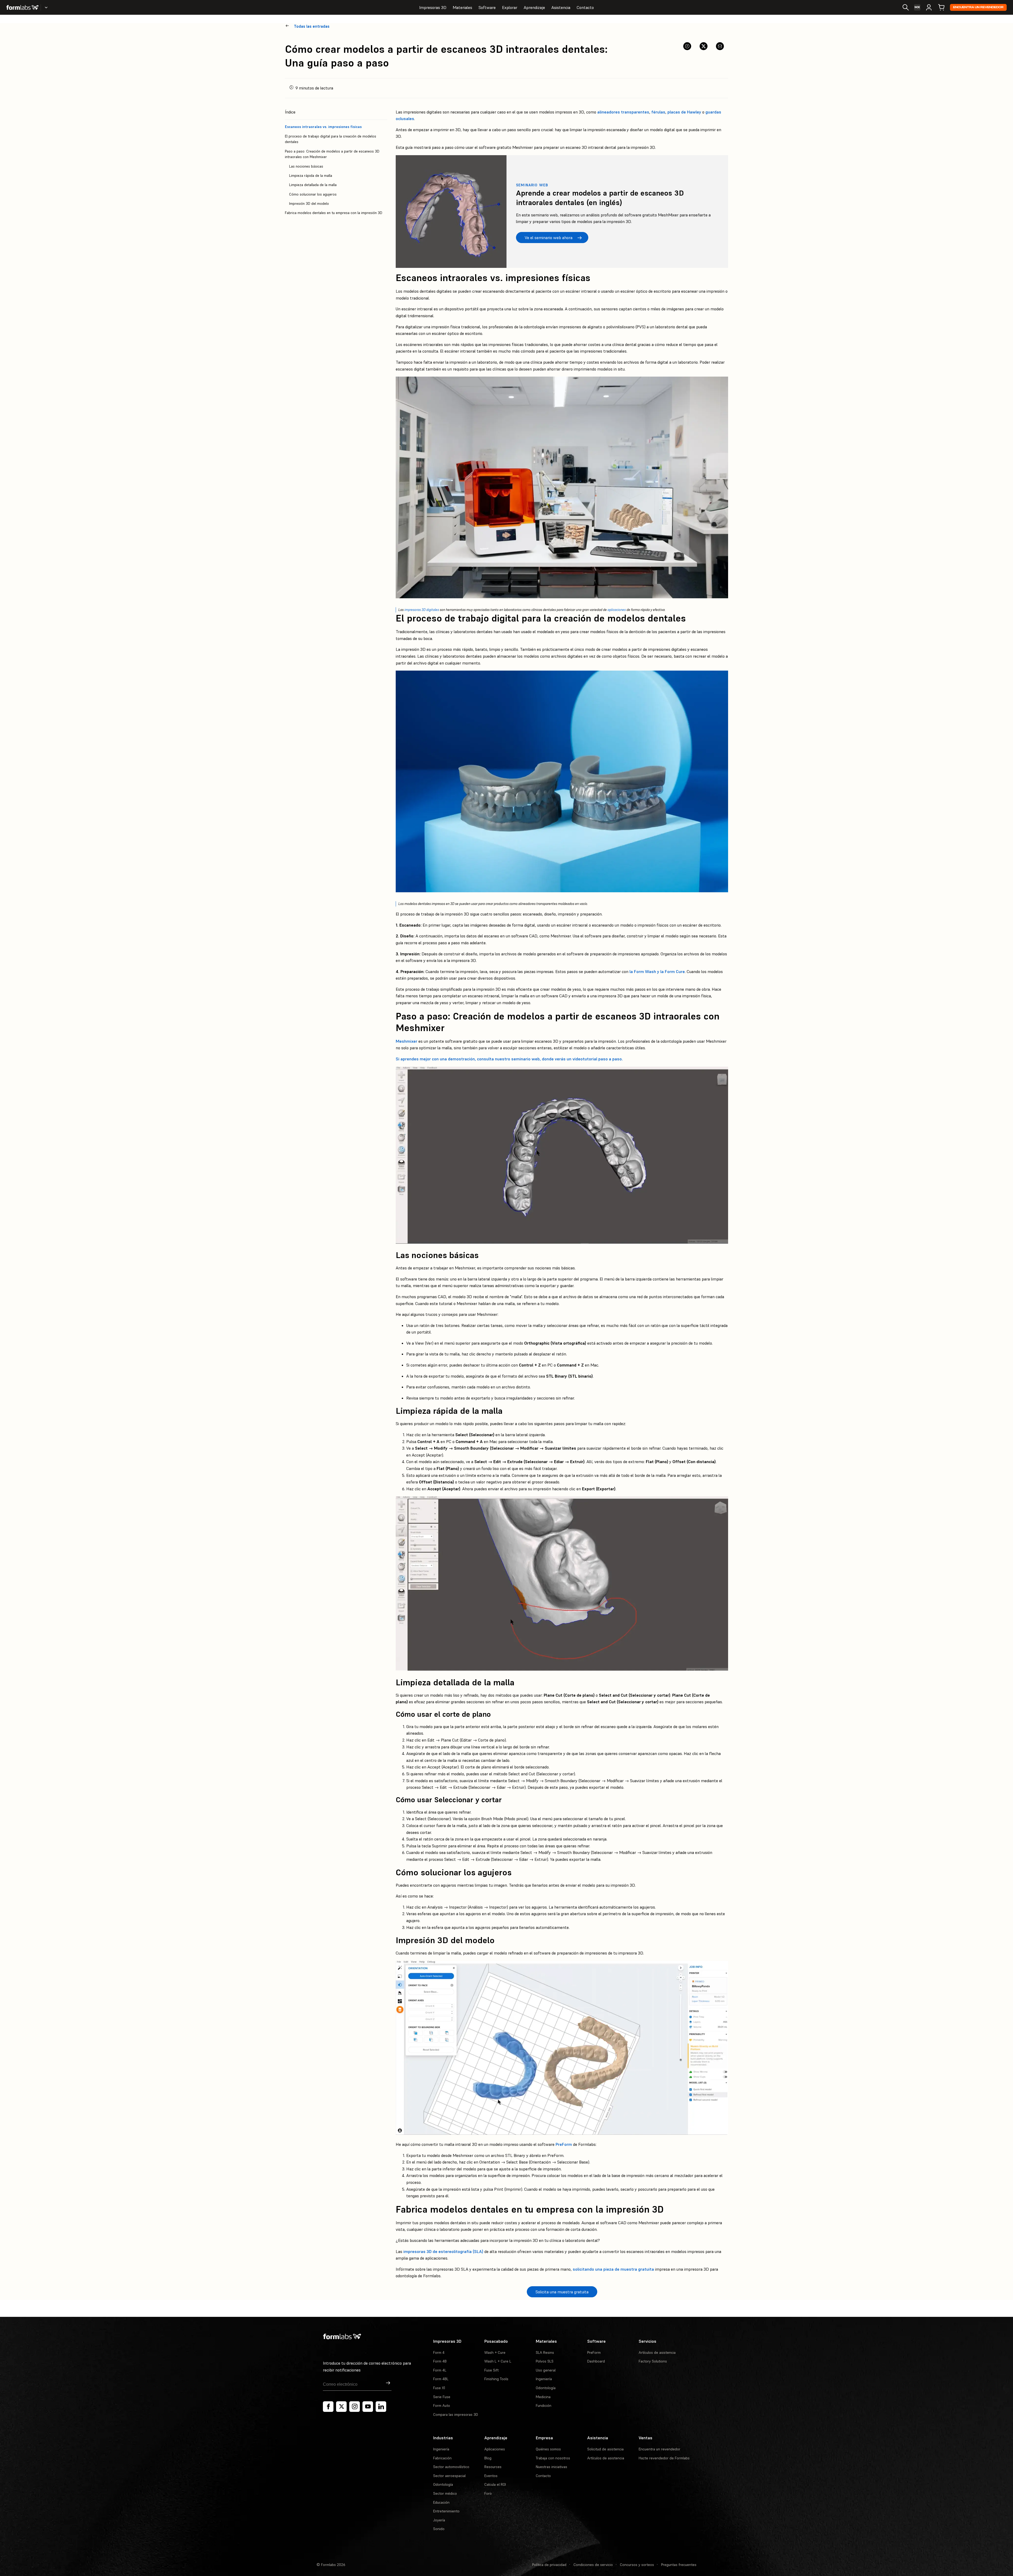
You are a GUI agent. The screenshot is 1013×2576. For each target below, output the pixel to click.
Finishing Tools (496, 2379)
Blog (488, 2458)
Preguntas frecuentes (679, 2565)
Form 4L (440, 2370)
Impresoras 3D (433, 7)
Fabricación (442, 2458)
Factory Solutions (653, 2361)
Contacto (585, 7)
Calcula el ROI (495, 2484)
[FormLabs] (22, 7)
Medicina (543, 2397)
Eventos (491, 2476)
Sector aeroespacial (449, 2476)
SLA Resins (545, 2352)
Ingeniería (544, 2379)
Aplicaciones (495, 2449)
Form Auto (442, 2406)
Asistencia (561, 7)
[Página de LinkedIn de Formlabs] (381, 2407)
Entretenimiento (446, 2511)
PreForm (564, 2144)
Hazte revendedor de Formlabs (664, 2458)
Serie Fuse (442, 2397)
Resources (493, 2467)
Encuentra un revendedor (978, 7)
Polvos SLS (545, 2361)
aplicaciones (617, 610)
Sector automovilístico (451, 2467)
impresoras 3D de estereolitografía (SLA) (443, 2251)
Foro (488, 2493)
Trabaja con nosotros (553, 2458)
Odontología (546, 2388)
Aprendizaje (534, 7)
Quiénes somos (548, 2449)
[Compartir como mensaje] (720, 46)
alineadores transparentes (623, 112)
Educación (441, 2502)
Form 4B (440, 2361)
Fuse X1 (439, 2388)
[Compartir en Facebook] (687, 46)
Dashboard (596, 2361)
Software (487, 7)
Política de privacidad (549, 2565)
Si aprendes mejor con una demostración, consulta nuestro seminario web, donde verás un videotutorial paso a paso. (509, 1059)
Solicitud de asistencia (605, 2449)
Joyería (439, 2520)
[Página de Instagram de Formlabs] (355, 2407)
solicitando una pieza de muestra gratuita (613, 2269)
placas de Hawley (684, 112)
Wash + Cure (495, 2352)
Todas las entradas (312, 26)
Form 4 (439, 2352)
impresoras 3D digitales (422, 610)
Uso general (546, 2370)
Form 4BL (441, 2379)
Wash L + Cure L (498, 2361)
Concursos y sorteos (637, 2565)
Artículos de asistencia (657, 2352)
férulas (658, 112)
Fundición (544, 2406)
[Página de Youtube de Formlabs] (368, 2407)
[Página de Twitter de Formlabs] (341, 2407)
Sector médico (445, 2493)
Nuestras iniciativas (551, 2467)
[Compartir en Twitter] (704, 46)
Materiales (462, 7)
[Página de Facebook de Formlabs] (328, 2407)
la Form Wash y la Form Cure (657, 971)
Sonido (439, 2529)
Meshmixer (407, 1041)
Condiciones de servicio (593, 2565)
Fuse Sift (491, 2370)
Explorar (510, 7)
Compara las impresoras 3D (456, 2414)
